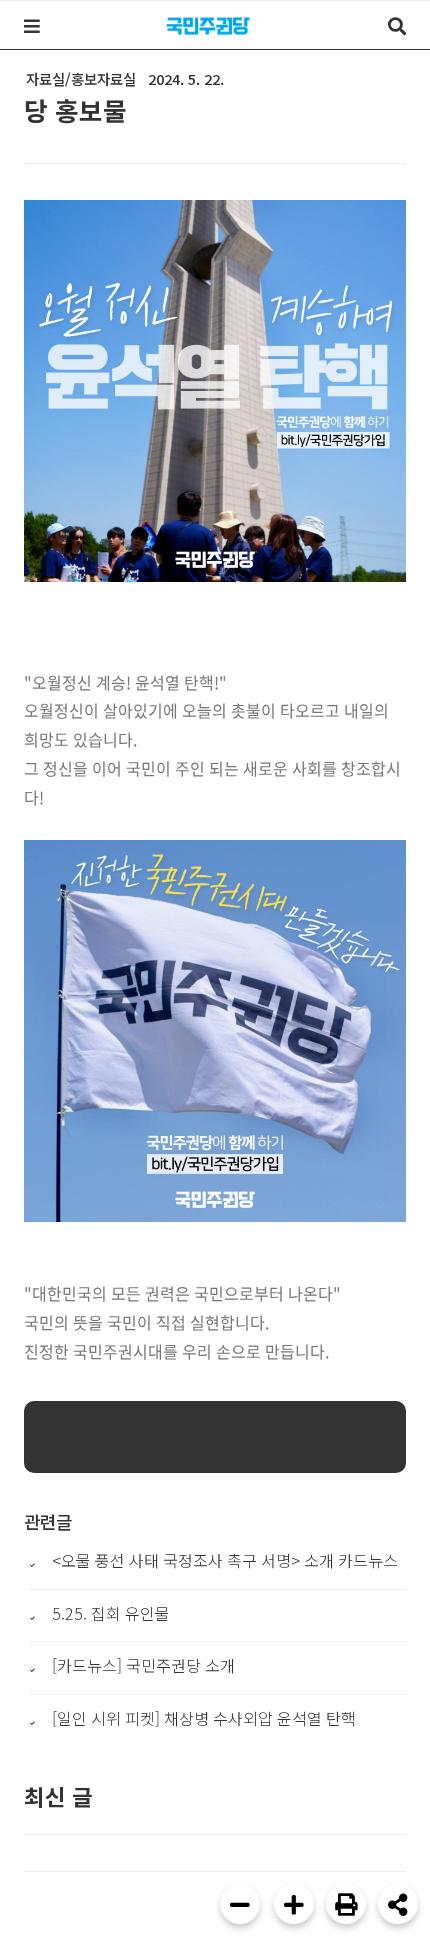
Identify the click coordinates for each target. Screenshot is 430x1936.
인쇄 (346, 1904)
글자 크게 (294, 1904)
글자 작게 (240, 1904)
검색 (397, 26)
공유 (398, 1904)
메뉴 (32, 26)
